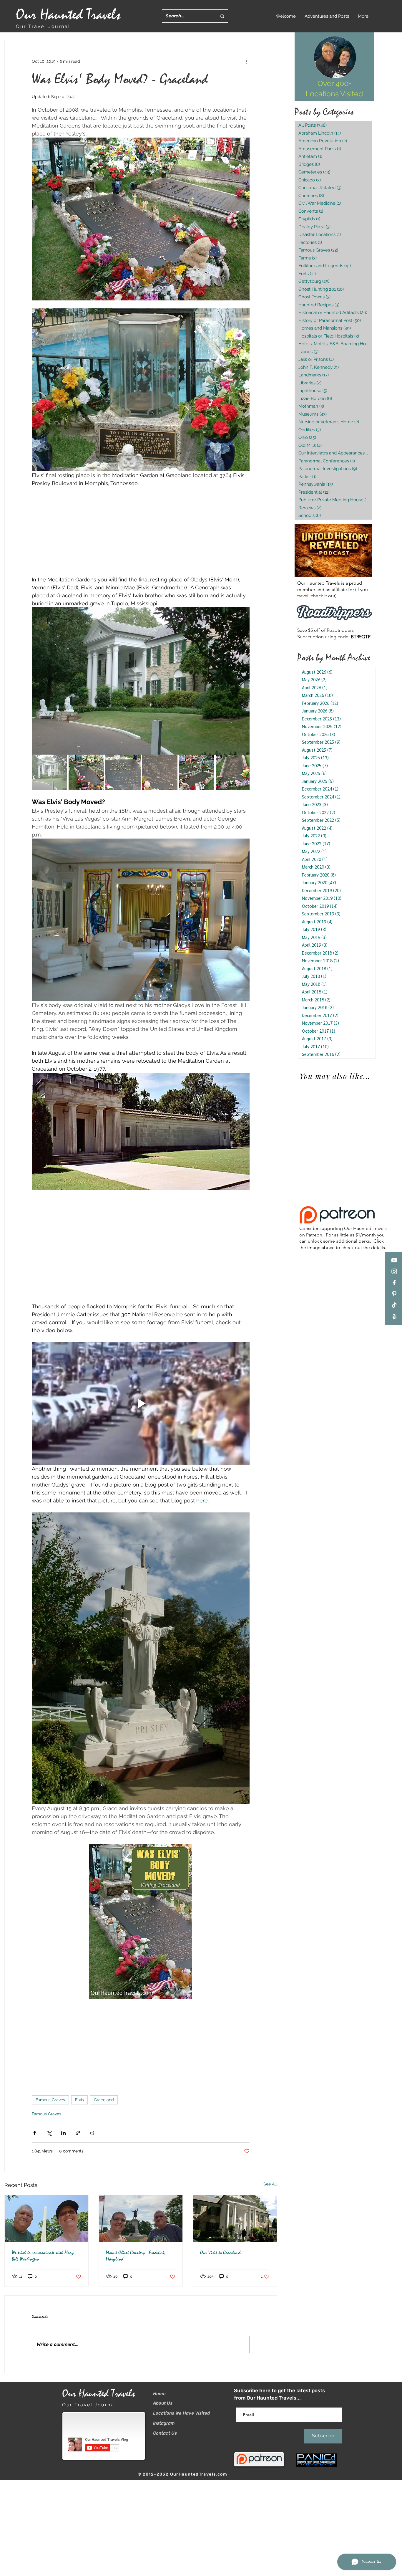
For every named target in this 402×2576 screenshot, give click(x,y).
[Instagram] (394, 1271)
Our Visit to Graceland (220, 2253)
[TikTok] (394, 1305)
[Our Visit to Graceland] (235, 2219)
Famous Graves (50, 2100)
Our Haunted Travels (68, 15)
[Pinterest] (394, 1294)
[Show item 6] (233, 772)
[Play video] (141, 1403)
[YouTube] (394, 1260)
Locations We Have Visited (181, 2413)
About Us (163, 2403)
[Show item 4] (160, 772)
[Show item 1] (49, 772)
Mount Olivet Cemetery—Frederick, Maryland (136, 2256)
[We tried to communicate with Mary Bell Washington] (46, 2219)
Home (159, 2394)
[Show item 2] (86, 772)
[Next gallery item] (243, 681)
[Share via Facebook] (35, 2133)
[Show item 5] (197, 772)
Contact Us (165, 2433)
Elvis (79, 2100)
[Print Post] (92, 2133)
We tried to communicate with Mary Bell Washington (43, 2256)
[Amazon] (394, 1316)
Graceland (104, 2100)
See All (270, 2184)
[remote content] (141, 531)
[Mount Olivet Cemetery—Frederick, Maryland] (141, 2219)
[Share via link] (78, 2133)
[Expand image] (141, 681)
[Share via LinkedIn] (63, 2133)
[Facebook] (394, 1283)
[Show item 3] (123, 772)
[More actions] (246, 61)
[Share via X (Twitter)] (49, 2133)
